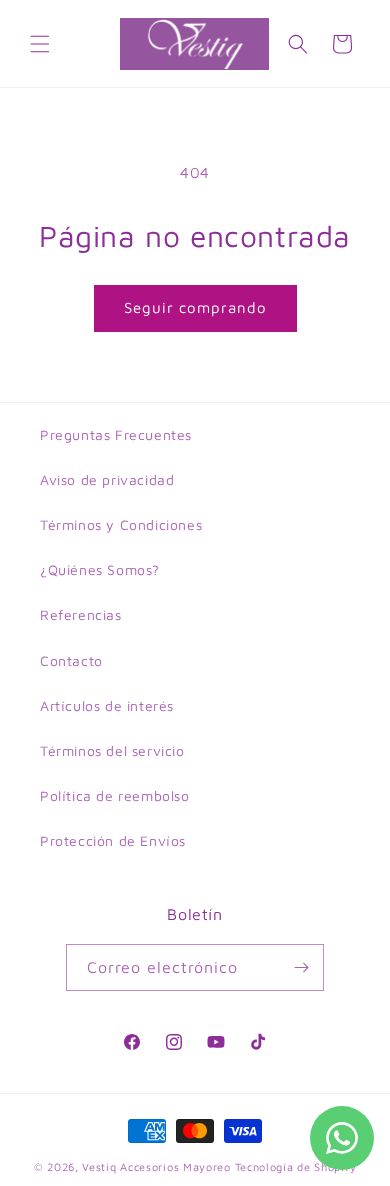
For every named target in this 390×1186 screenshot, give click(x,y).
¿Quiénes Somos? (100, 569)
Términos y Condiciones (121, 524)
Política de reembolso (115, 795)
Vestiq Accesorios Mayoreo (156, 1166)
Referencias (81, 614)
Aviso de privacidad (107, 479)
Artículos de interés (107, 705)
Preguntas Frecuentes (116, 434)
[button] (40, 44)
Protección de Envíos (113, 840)
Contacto (71, 660)
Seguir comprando (195, 307)
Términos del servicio (112, 750)
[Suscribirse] (301, 967)
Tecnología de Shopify (296, 1166)
